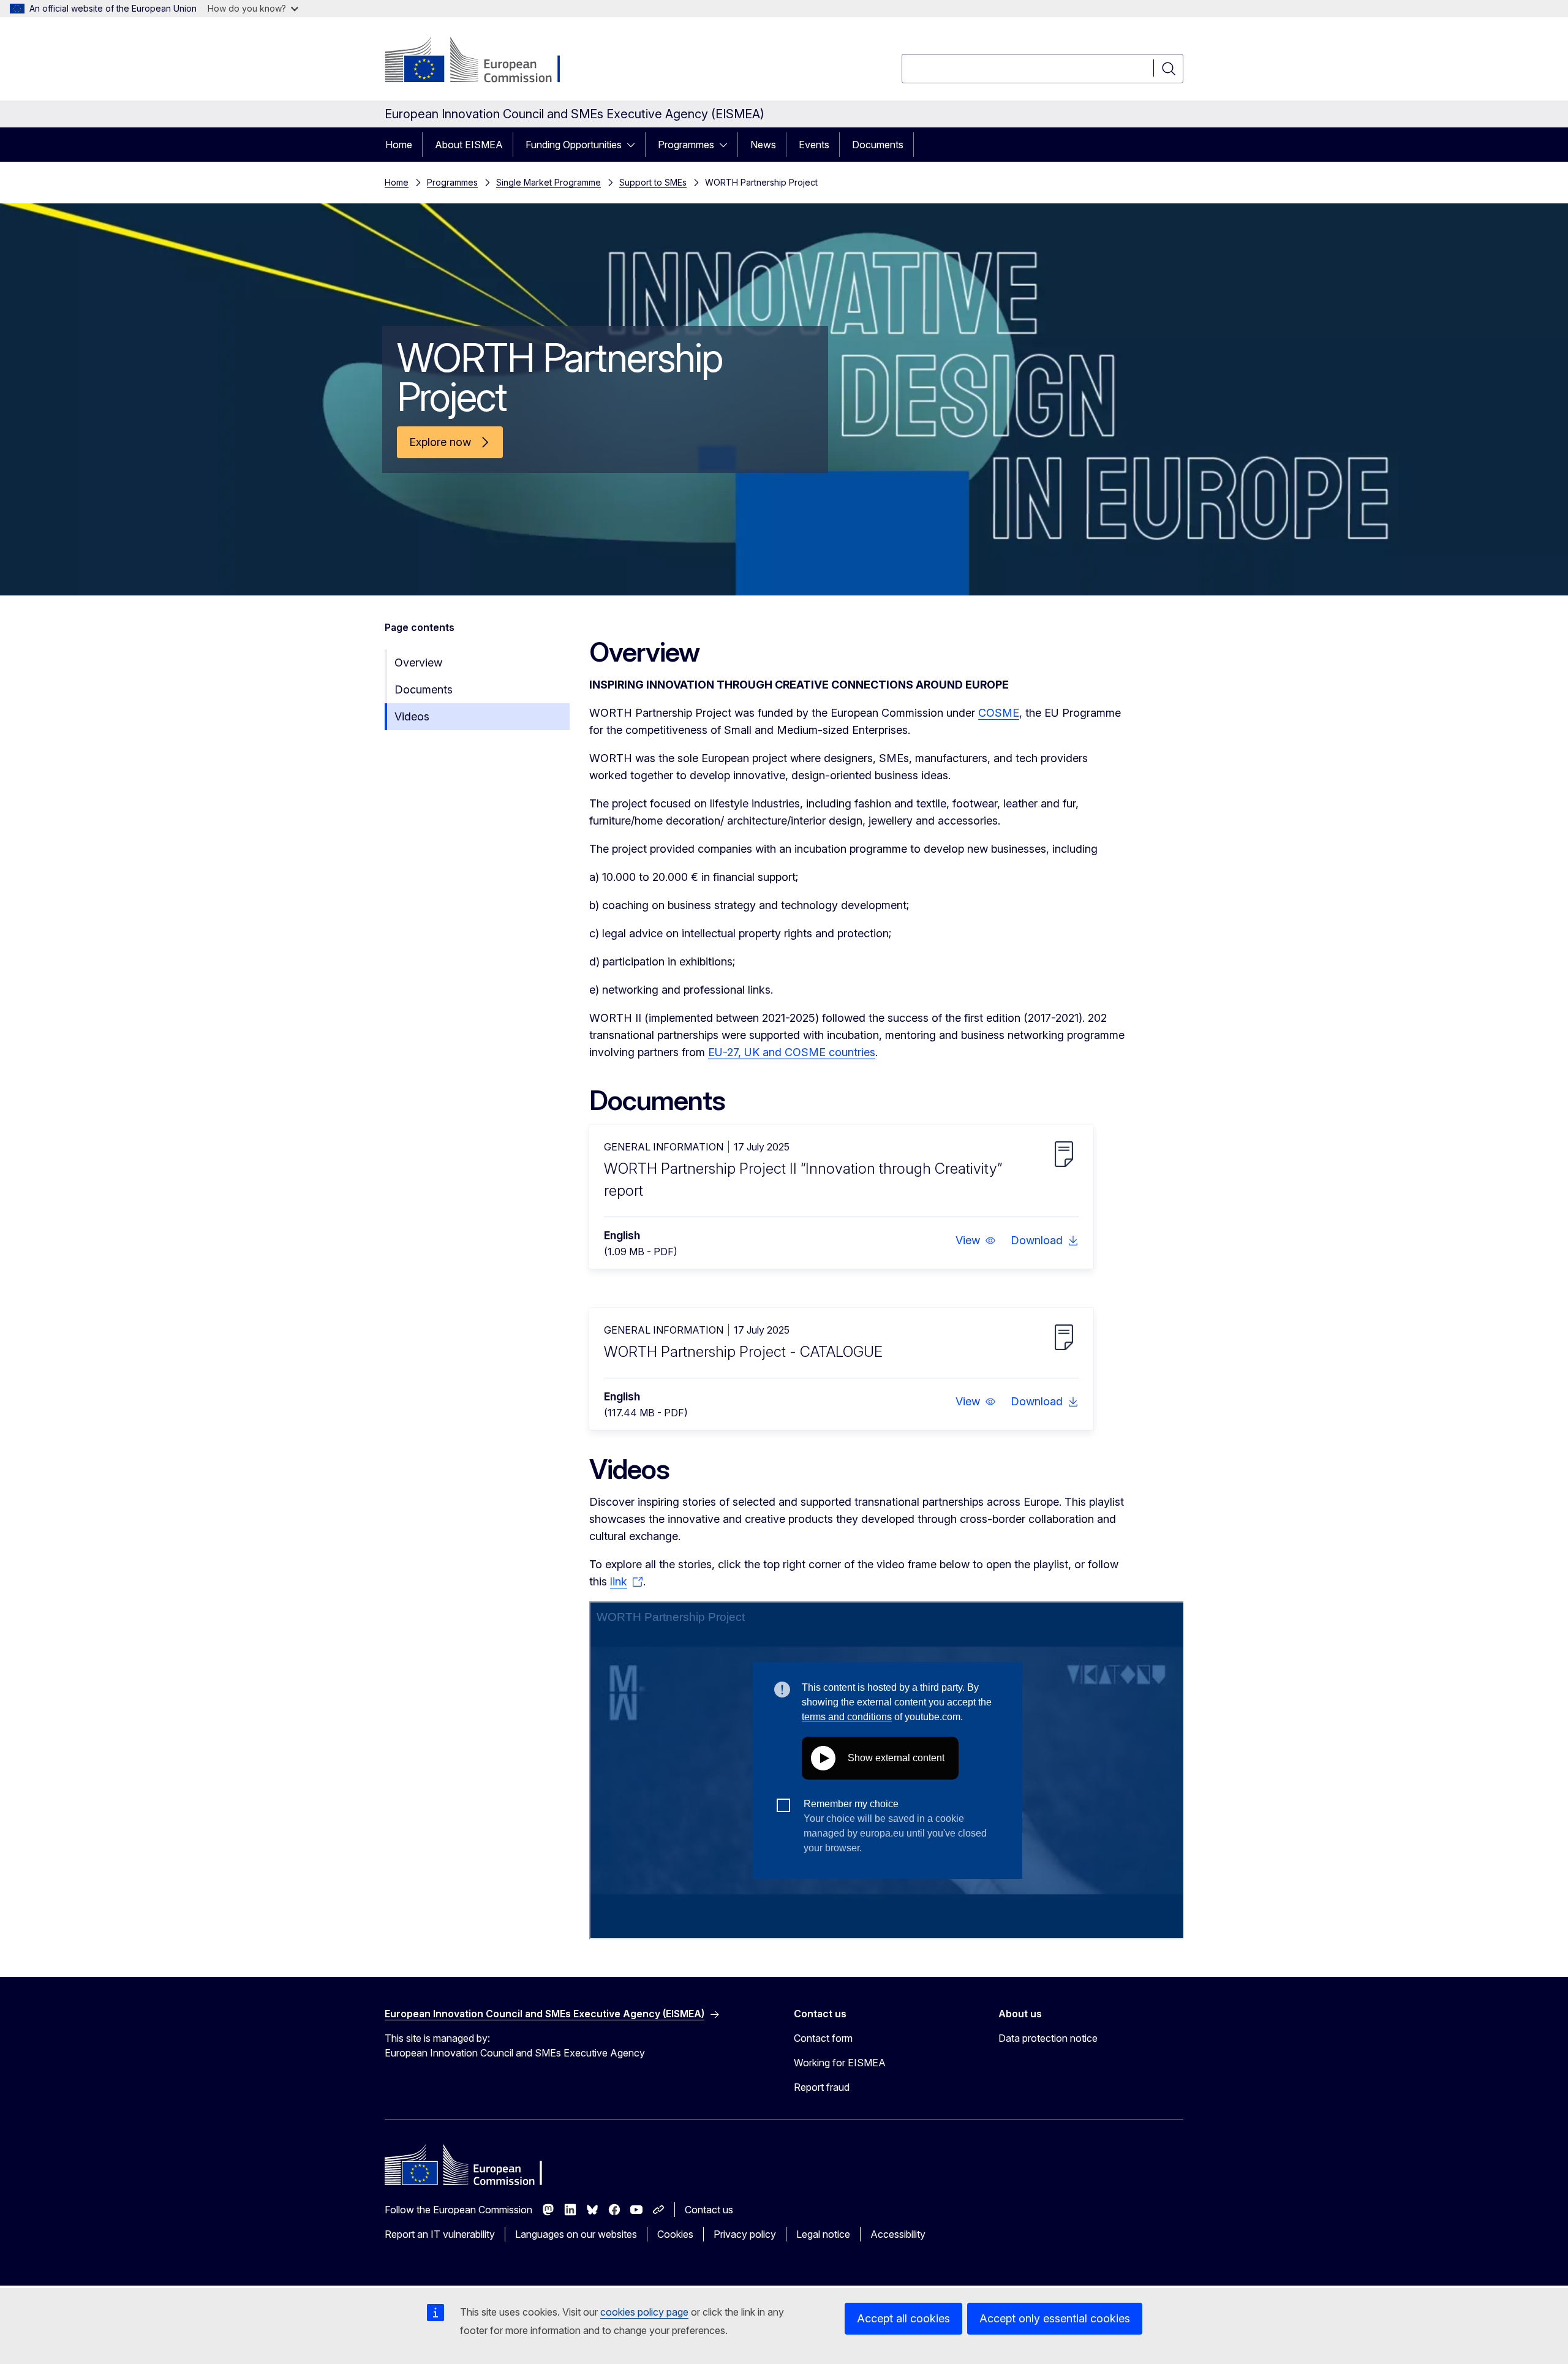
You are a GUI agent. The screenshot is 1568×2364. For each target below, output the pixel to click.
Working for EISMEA (840, 2063)
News (763, 145)
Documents (878, 145)
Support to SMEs (653, 182)
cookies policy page (644, 2312)
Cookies (675, 2234)
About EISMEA (469, 145)
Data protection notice (1048, 2038)
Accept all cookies (903, 2318)
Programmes (686, 145)
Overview (418, 663)
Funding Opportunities (574, 145)
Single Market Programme (548, 182)
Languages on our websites (576, 2234)
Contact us (709, 2210)
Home (399, 145)
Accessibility (898, 2234)
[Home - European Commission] (484, 61)
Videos (412, 716)
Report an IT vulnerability (440, 2234)
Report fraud (822, 2087)
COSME (999, 713)
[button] (976, 1241)
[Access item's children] (635, 145)
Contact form (823, 2038)
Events (814, 145)
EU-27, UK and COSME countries (792, 1052)
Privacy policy (745, 2234)
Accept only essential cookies (1055, 2318)
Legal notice (823, 2234)
